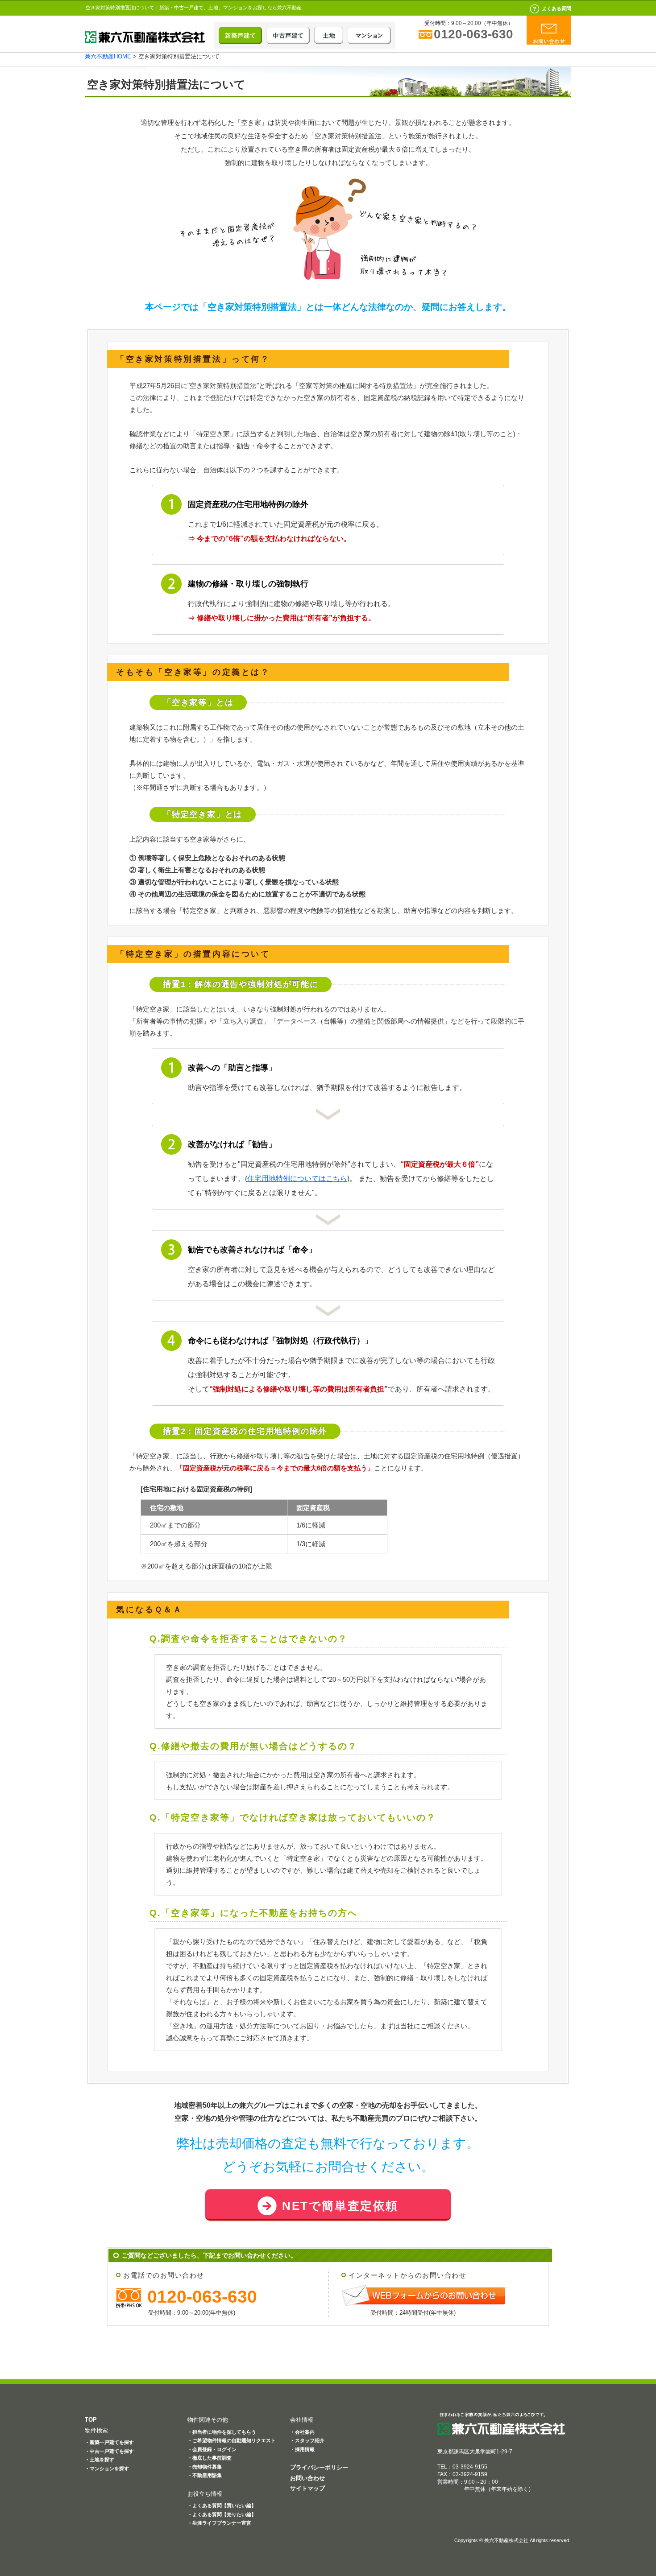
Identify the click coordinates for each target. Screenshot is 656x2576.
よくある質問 (556, 8)
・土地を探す (100, 2460)
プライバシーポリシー (319, 2467)
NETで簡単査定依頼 (340, 2206)
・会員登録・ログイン (212, 2449)
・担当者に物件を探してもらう (222, 2432)
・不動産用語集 (205, 2475)
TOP (91, 2420)
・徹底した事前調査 (210, 2458)
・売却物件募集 (205, 2467)
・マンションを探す (107, 2469)
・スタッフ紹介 (307, 2440)
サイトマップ (307, 2488)
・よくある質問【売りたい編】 (222, 2514)
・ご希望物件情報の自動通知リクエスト (232, 2440)
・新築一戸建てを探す (109, 2442)
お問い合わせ (307, 2478)
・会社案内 (302, 2432)
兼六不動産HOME (108, 56)
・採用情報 (302, 2449)
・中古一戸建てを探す (109, 2451)
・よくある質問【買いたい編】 (222, 2506)
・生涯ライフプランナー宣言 (219, 2523)
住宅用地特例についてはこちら (297, 1179)
